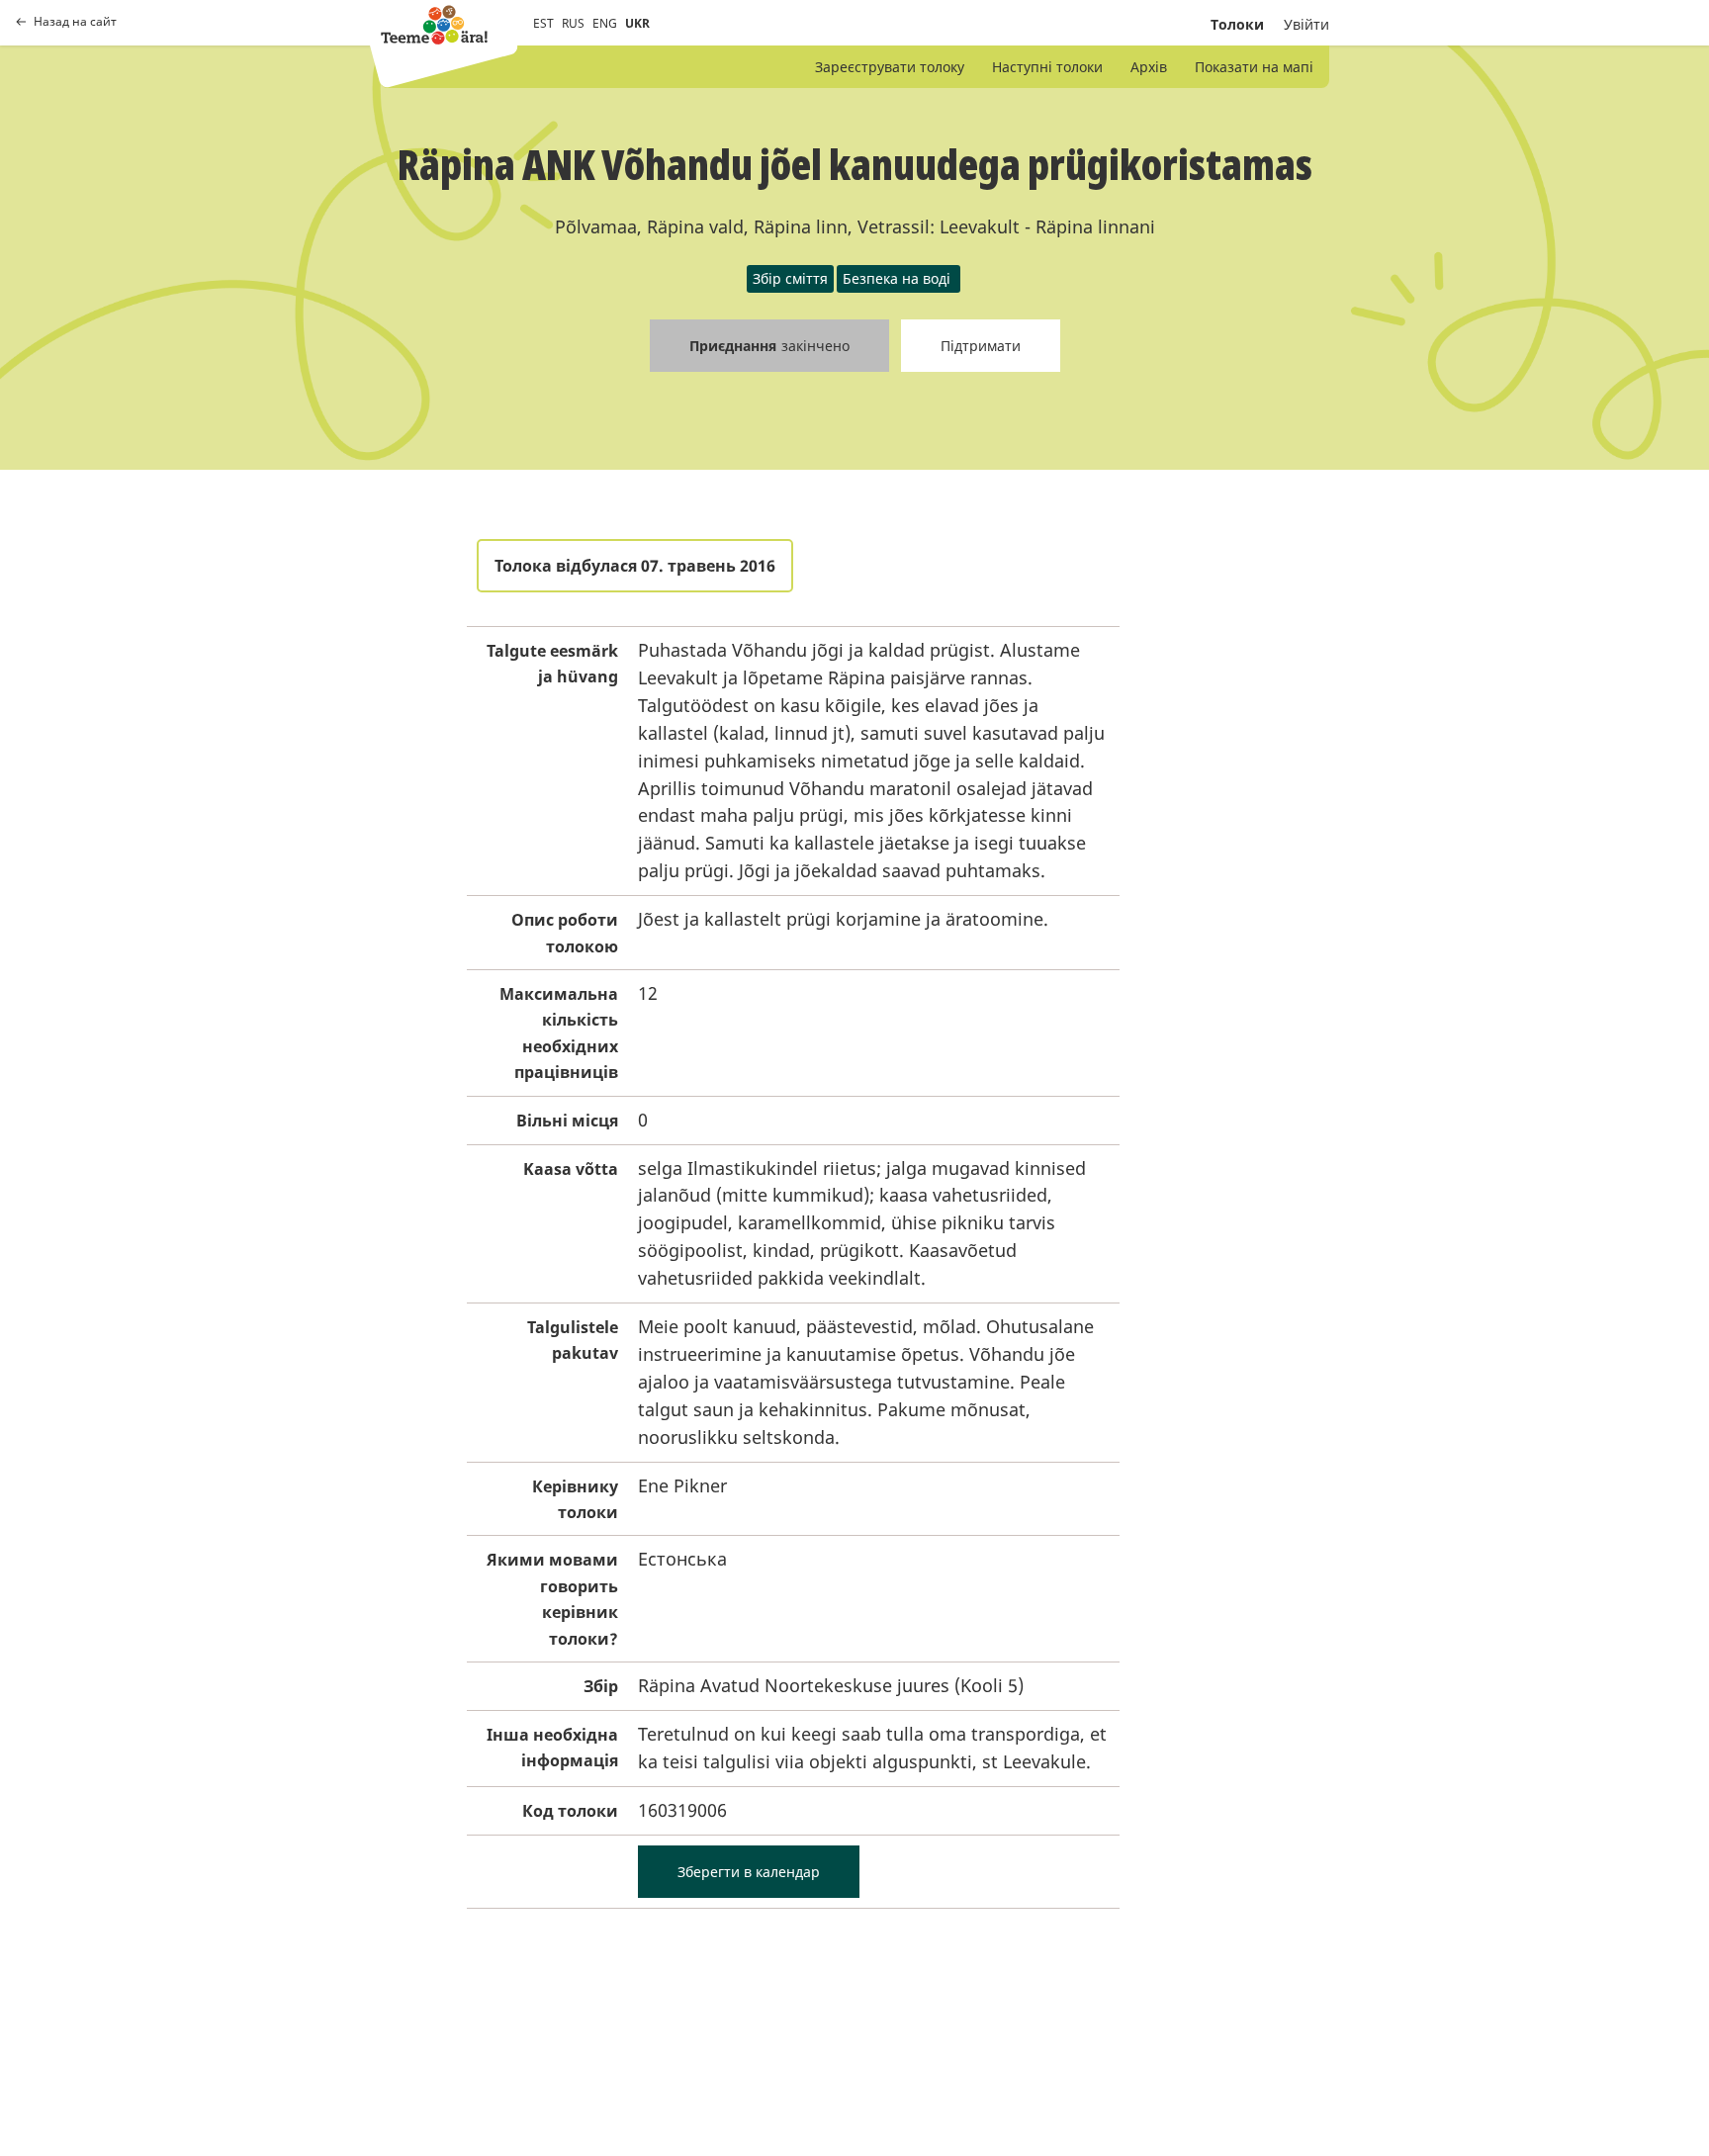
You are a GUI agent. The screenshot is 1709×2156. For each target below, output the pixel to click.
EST (543, 23)
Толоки (1237, 24)
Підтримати (981, 346)
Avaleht (434, 25)
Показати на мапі (1254, 67)
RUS (573, 23)
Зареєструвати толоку (890, 67)
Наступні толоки (1047, 67)
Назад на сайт (75, 22)
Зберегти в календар (749, 1872)
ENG (605, 23)
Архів (1149, 67)
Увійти (1306, 24)
